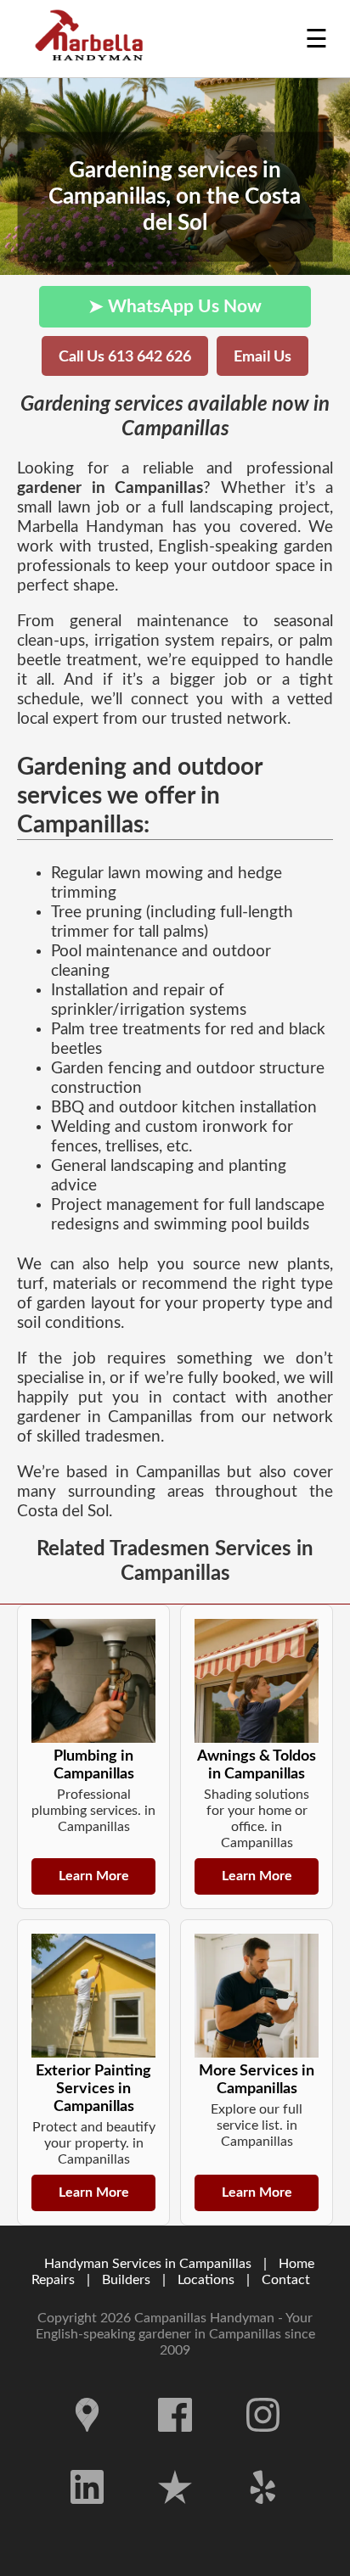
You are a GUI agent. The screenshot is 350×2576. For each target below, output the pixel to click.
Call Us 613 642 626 (125, 357)
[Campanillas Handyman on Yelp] (263, 2517)
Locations (206, 2280)
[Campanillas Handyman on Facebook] (175, 2444)
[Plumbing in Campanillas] (93, 1681)
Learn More (94, 1876)
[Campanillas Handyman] (93, 39)
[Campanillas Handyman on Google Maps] (87, 2444)
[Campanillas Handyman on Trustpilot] (175, 2517)
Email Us (262, 357)
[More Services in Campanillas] (257, 1996)
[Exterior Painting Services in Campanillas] (93, 1996)
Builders (126, 2280)
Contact (286, 2280)
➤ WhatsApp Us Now (175, 307)
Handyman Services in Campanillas (148, 2264)
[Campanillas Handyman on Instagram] (263, 2444)
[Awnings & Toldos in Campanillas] (257, 1681)
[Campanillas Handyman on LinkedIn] (87, 2517)
